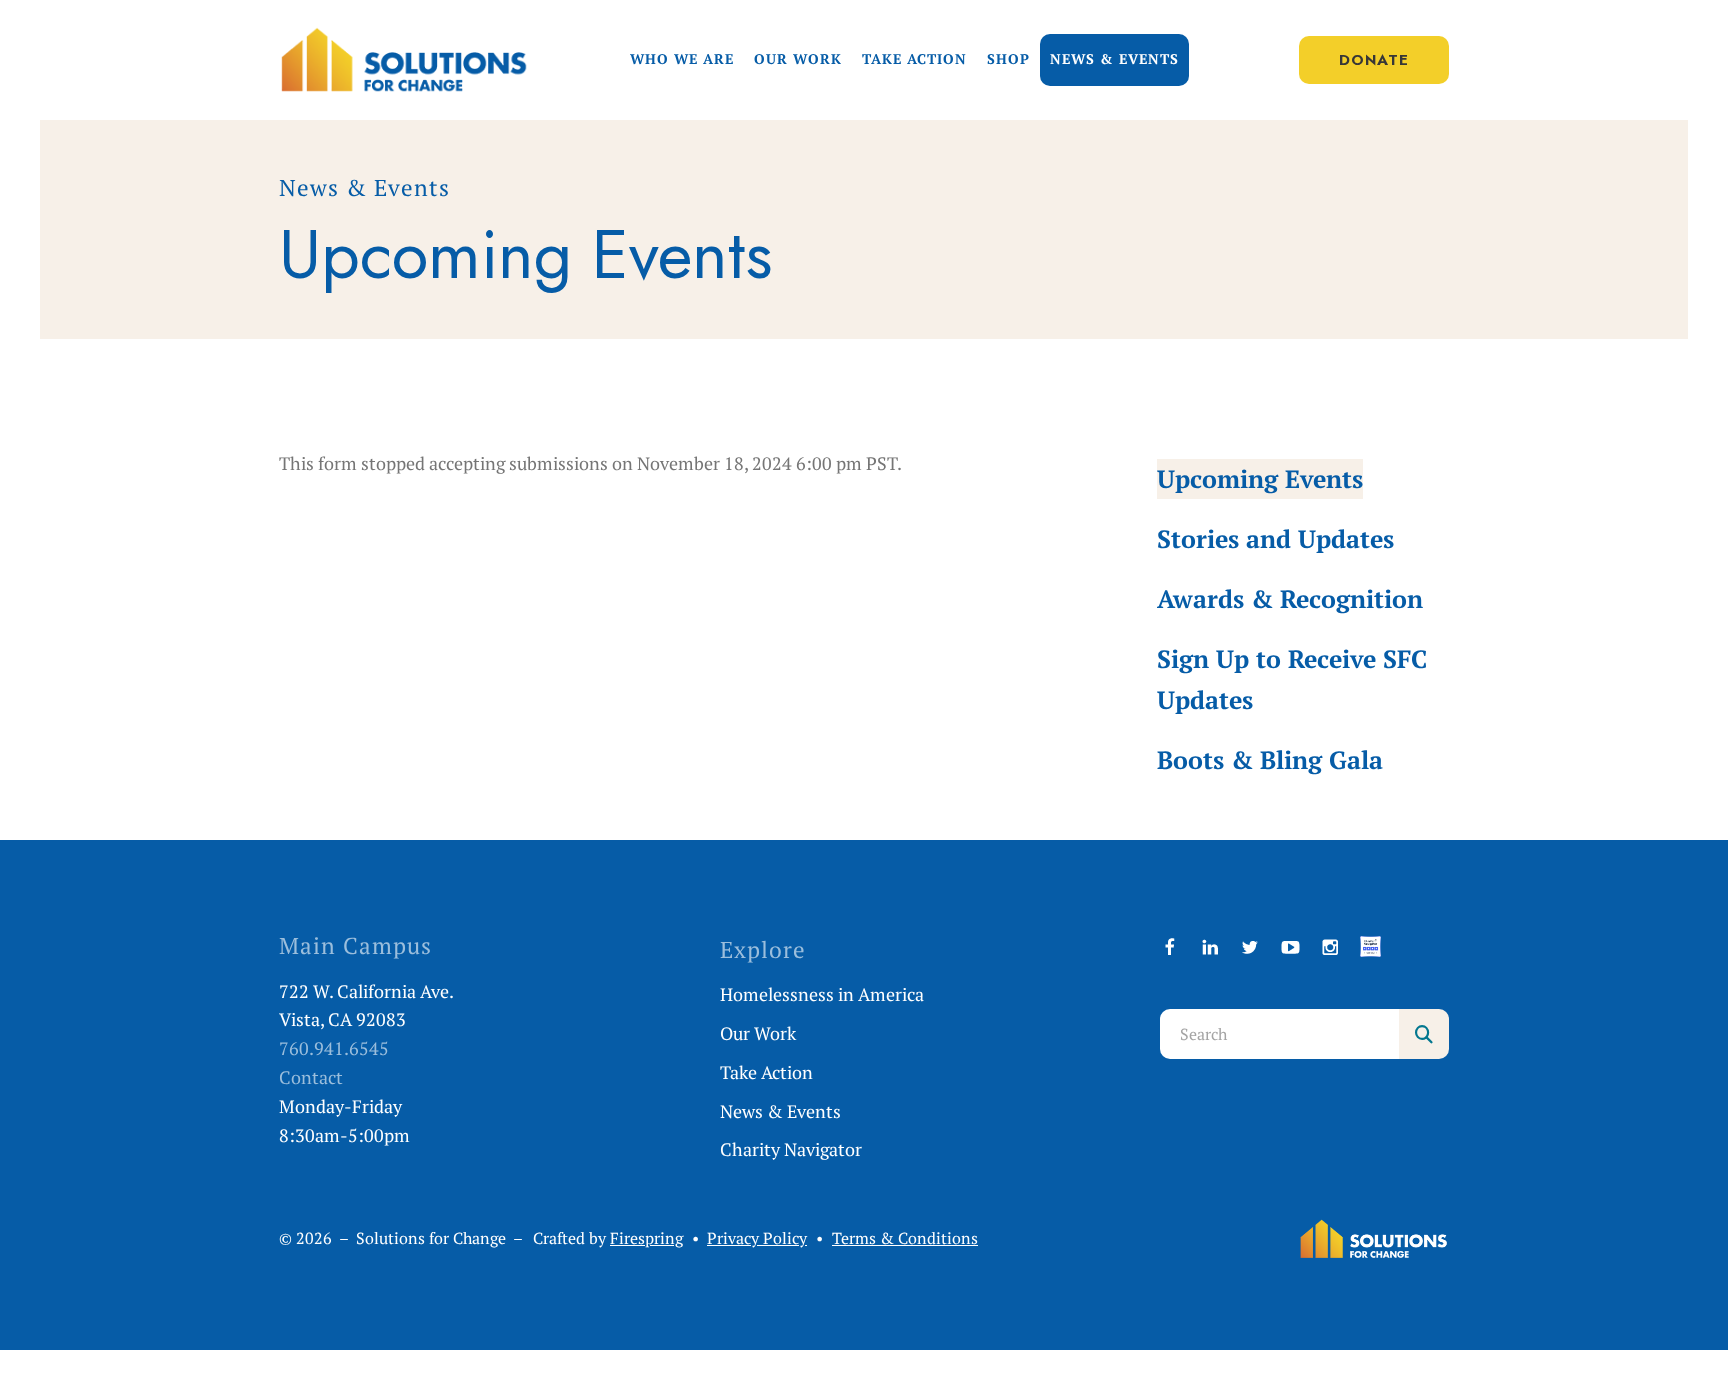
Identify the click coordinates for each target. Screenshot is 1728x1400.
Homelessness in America (822, 994)
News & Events (1114, 59)
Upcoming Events (1260, 478)
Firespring (646, 1238)
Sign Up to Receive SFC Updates (1292, 678)
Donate (1374, 60)
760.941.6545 (334, 1048)
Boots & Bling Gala (1270, 759)
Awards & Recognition (1290, 598)
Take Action (914, 59)
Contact (311, 1077)
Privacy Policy (757, 1238)
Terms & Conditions (905, 1238)
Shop (1008, 59)
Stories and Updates (1275, 538)
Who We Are (682, 59)
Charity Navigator (791, 1149)
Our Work (798, 59)
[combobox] (1279, 1034)
